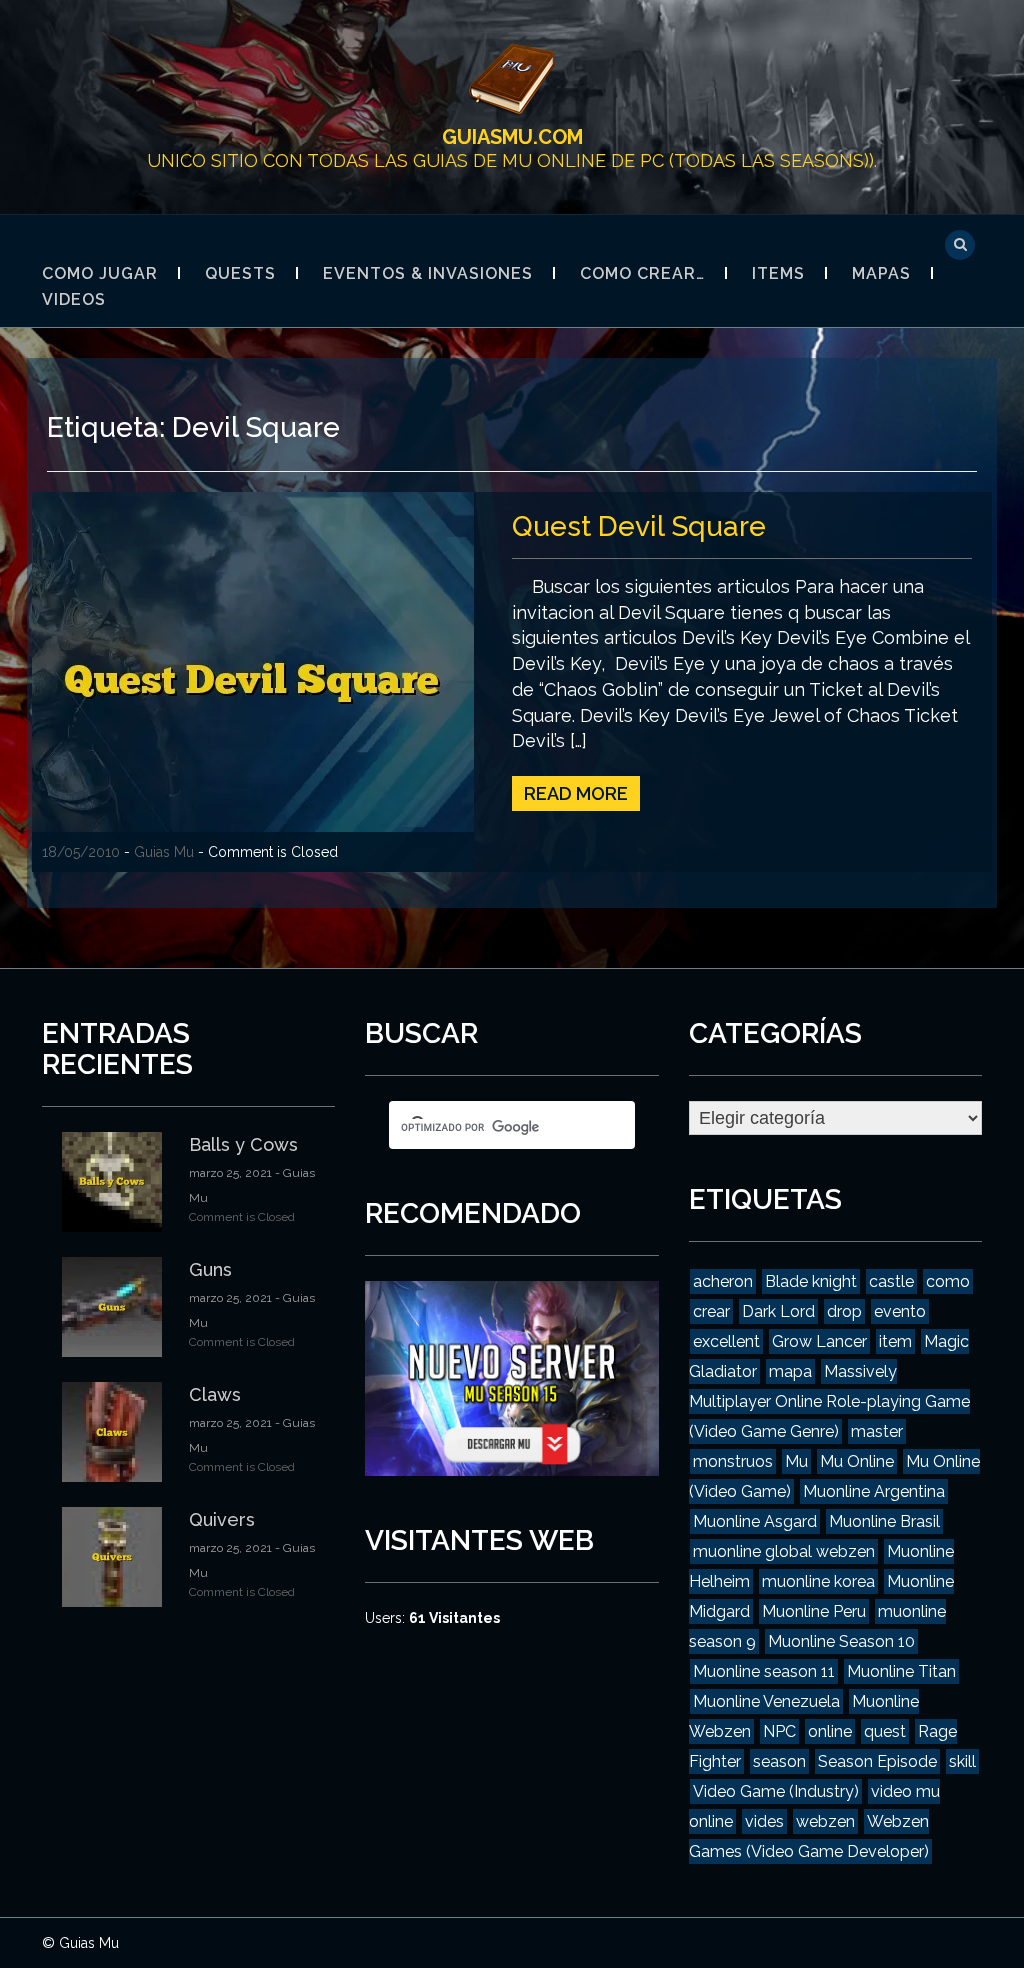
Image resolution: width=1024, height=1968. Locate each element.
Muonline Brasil (884, 1521)
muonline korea (818, 1581)
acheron (723, 1281)
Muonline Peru (814, 1611)
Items (778, 273)
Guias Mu (164, 852)
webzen (825, 1821)
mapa (790, 1371)
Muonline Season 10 (841, 1641)
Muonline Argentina (874, 1491)
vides (764, 1821)
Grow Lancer (819, 1341)
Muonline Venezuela (766, 1701)
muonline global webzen (784, 1551)
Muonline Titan (901, 1671)
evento (900, 1311)
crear (711, 1311)
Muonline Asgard (755, 1521)
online (830, 1731)
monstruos (733, 1461)
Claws (215, 1394)
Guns (210, 1269)
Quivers (222, 1519)
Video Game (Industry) (776, 1791)
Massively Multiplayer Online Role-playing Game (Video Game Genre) (829, 1401)
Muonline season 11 (764, 1671)
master (877, 1431)
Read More (576, 793)
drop (844, 1311)
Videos (74, 299)
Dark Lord (778, 1311)
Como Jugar (100, 273)
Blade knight (811, 1281)
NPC (779, 1731)
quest (885, 1731)
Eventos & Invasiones (428, 273)
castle (891, 1281)
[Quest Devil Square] (253, 681)
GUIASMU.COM (512, 137)
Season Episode (877, 1761)
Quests (240, 273)
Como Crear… (642, 273)
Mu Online (857, 1461)
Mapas (881, 273)
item (895, 1341)
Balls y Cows (243, 1144)
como (948, 1281)
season (779, 1761)
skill (962, 1761)
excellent (726, 1341)
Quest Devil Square (639, 526)
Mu (796, 1461)
